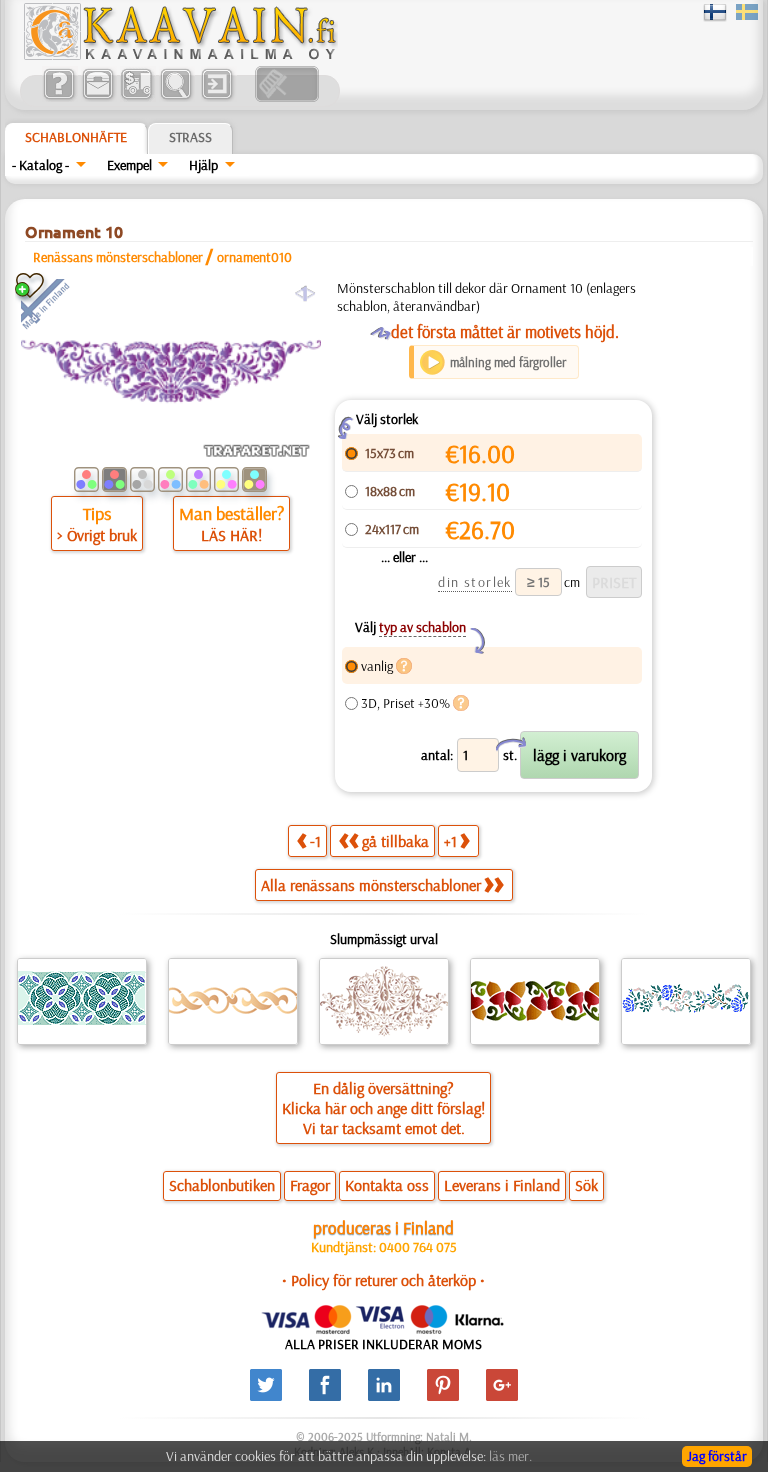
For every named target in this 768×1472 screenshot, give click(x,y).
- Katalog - (40, 165)
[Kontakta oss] (97, 97)
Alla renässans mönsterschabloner (371, 885)
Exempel (129, 165)
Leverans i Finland (502, 1185)
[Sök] (175, 97)
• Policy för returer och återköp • (383, 1280)
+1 (450, 841)
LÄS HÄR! (231, 535)
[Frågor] (58, 97)
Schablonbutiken (222, 1185)
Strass (190, 137)
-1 (315, 841)
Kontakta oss (387, 1185)
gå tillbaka (395, 841)
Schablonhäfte (76, 137)
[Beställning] (136, 97)
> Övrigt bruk (97, 535)
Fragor (310, 1185)
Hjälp (203, 165)
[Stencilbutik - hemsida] (179, 55)
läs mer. (510, 1456)
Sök (586, 1185)
